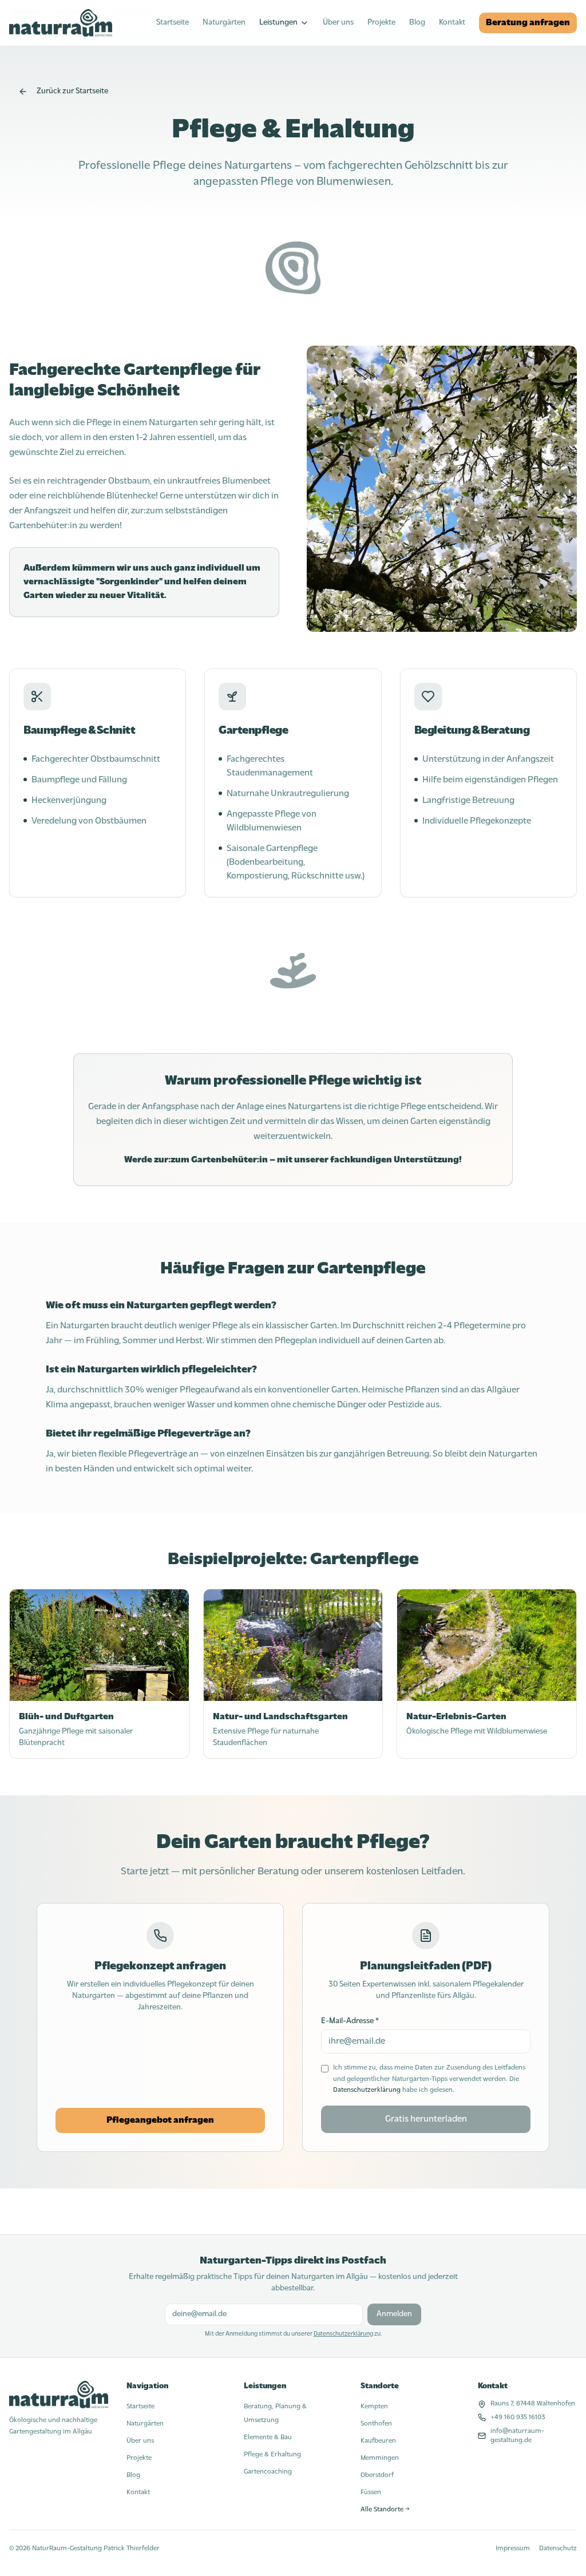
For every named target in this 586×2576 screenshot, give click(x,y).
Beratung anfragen (528, 23)
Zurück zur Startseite (72, 91)
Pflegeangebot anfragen (160, 2120)
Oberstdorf (377, 2475)
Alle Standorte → (385, 2510)
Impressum (513, 2549)
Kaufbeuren (378, 2441)
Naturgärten (224, 23)
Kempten (374, 2407)
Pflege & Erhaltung (272, 2455)
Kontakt (452, 23)
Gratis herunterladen (426, 2119)
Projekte (381, 23)
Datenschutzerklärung (367, 2090)
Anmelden (394, 2314)
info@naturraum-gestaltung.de (517, 2436)
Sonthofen (376, 2424)
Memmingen (380, 2458)
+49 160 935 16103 (518, 2417)
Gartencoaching (268, 2472)
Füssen (371, 2492)
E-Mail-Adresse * (350, 2021)
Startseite (173, 23)
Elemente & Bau (268, 2437)
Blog (417, 23)
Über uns (338, 23)
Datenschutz (558, 2549)
